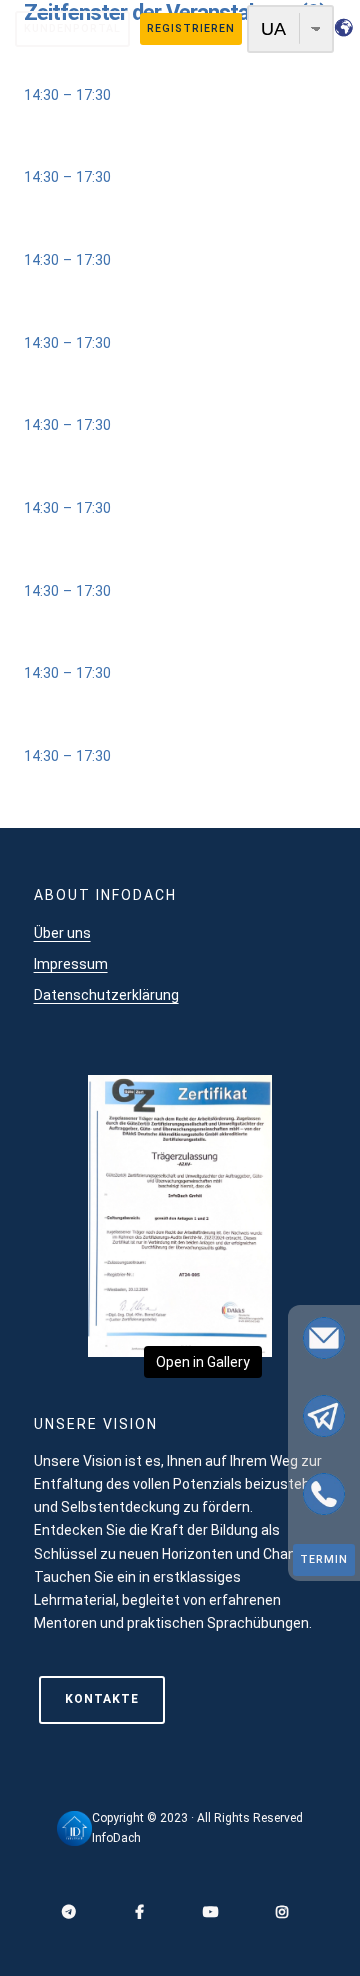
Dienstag (53, 319)
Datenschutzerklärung (106, 995)
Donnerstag (62, 237)
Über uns (62, 933)
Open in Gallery (203, 1362)
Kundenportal (72, 28)
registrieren (191, 28)
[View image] (180, 1344)
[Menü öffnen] (180, 130)
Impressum (71, 964)
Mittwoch (55, 402)
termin (324, 1559)
